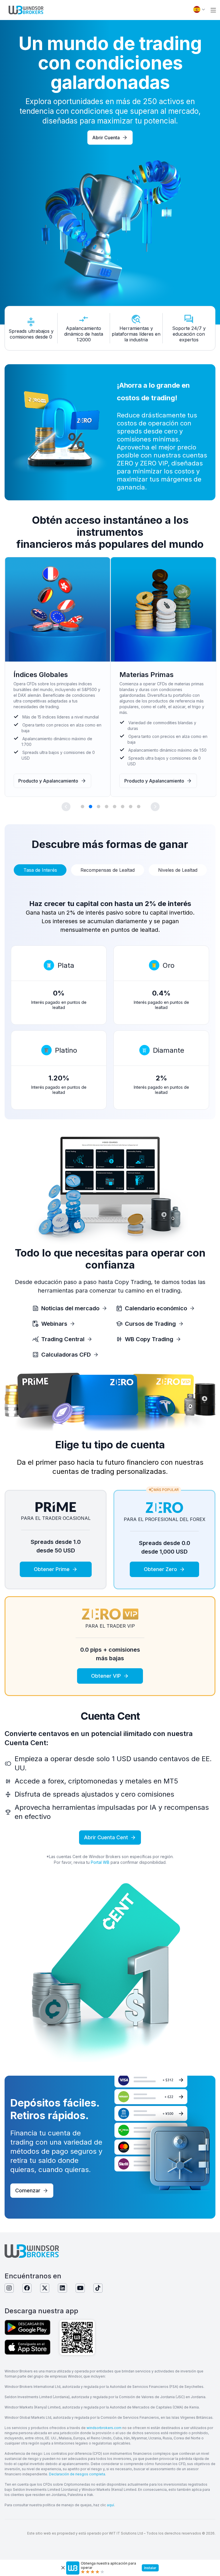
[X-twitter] (45, 2288)
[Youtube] (80, 2288)
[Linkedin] (62, 2288)
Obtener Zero (160, 1569)
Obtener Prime (52, 1569)
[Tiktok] (98, 2288)
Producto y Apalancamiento (48, 781)
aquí (110, 2505)
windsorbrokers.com (104, 2428)
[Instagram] (9, 2288)
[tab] (40, 870)
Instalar (150, 2568)
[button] (213, 10)
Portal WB (100, 1862)
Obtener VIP (106, 1676)
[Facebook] (27, 2288)
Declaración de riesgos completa (77, 2474)
